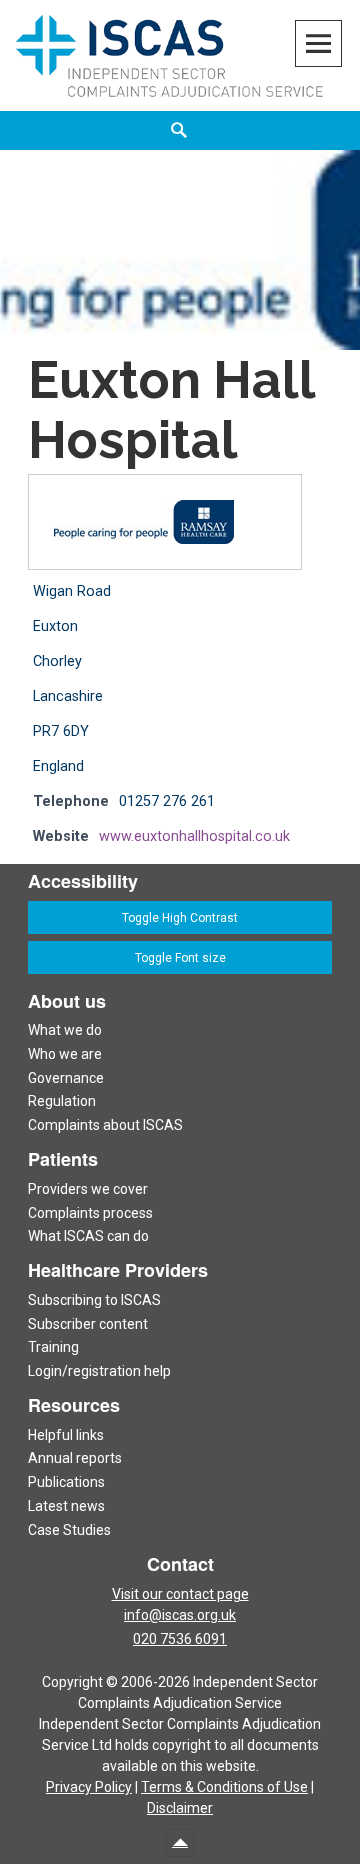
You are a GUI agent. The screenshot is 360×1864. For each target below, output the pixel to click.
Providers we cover (88, 1189)
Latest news (66, 1506)
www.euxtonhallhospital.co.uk (194, 836)
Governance (66, 1078)
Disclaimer (180, 1808)
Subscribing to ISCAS (94, 1300)
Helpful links (66, 1435)
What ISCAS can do (88, 1236)
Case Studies (69, 1530)
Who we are (65, 1054)
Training (53, 1347)
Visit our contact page (180, 1594)
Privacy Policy (89, 1787)
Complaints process (90, 1213)
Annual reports (75, 1458)
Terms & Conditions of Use (224, 1787)
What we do (65, 1030)
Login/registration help (99, 1371)
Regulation (62, 1101)
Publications (66, 1482)
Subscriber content (88, 1324)
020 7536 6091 (180, 1639)
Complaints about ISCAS (105, 1125)
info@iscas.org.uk (180, 1615)
